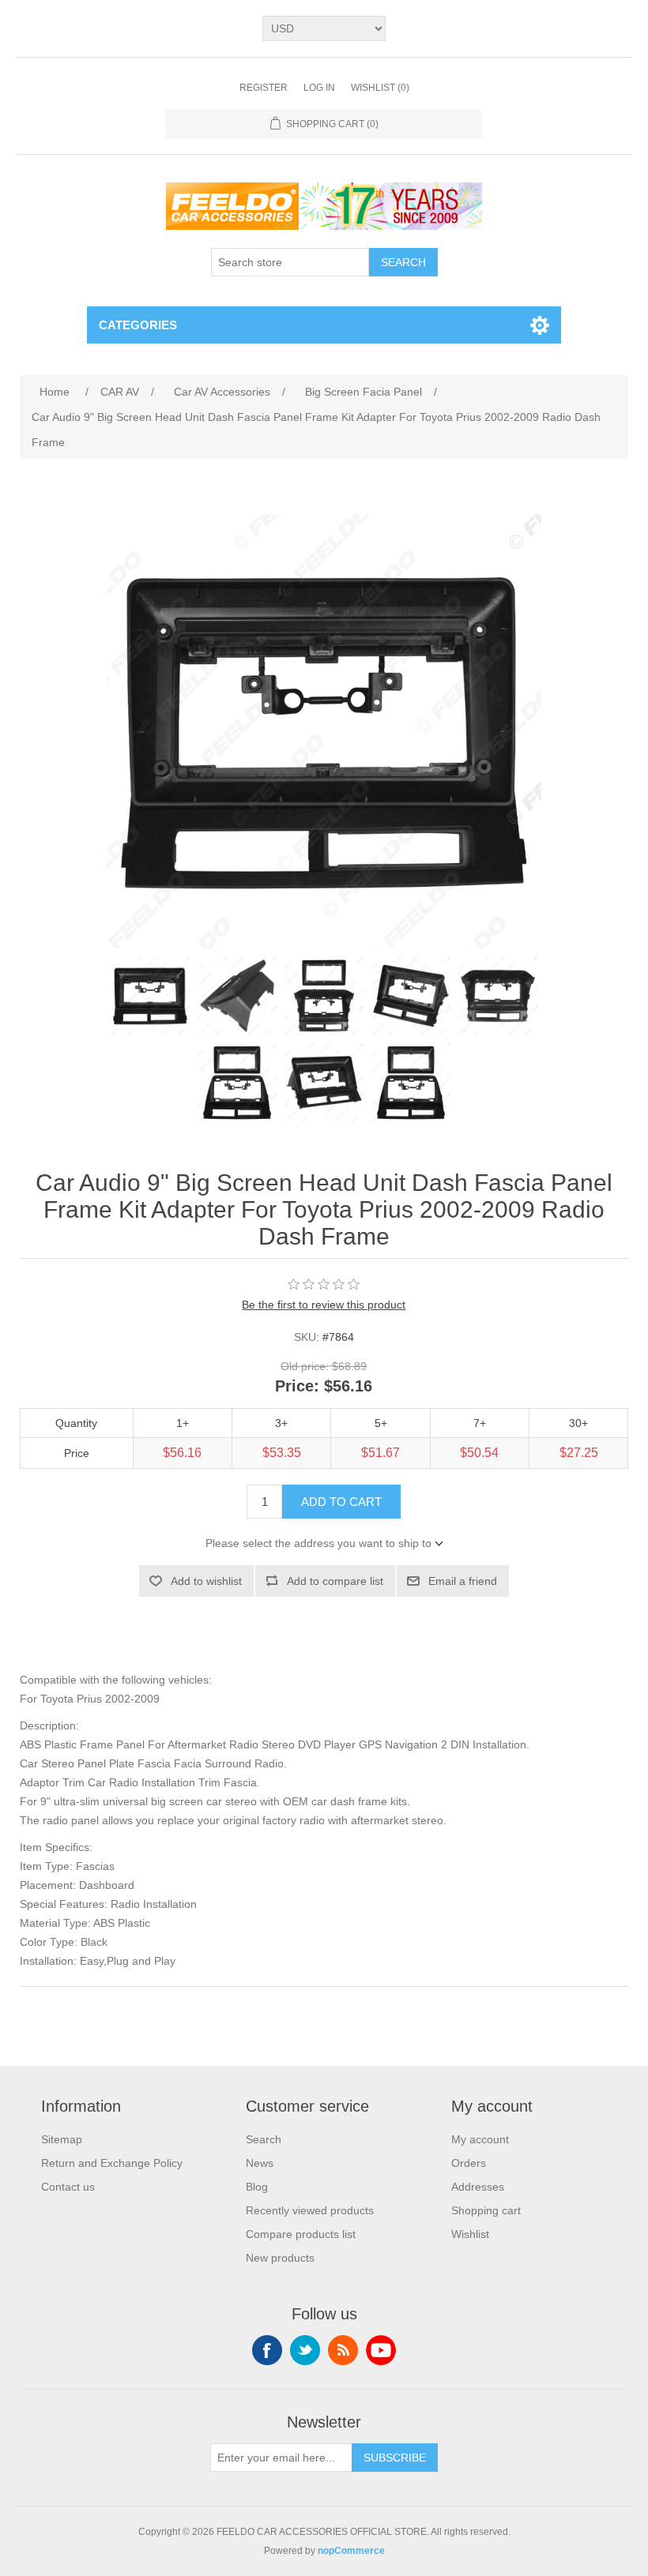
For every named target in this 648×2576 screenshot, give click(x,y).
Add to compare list (335, 1581)
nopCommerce (351, 2551)
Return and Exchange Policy (112, 2163)
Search (403, 262)
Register (264, 88)
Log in (319, 88)
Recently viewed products (310, 2210)
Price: (297, 1387)
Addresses (478, 2187)
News (260, 2163)
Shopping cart (486, 2210)
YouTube (381, 2350)
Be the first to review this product (324, 1305)
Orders (469, 2163)
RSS (343, 2350)
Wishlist (470, 2234)
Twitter (305, 2350)
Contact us (68, 2187)
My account (480, 2139)
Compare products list (301, 2234)
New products (280, 2258)
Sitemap (62, 2139)
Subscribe (395, 2458)
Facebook (267, 2350)
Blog (257, 2187)
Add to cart (341, 1502)
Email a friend (463, 1581)
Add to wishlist (206, 1581)
